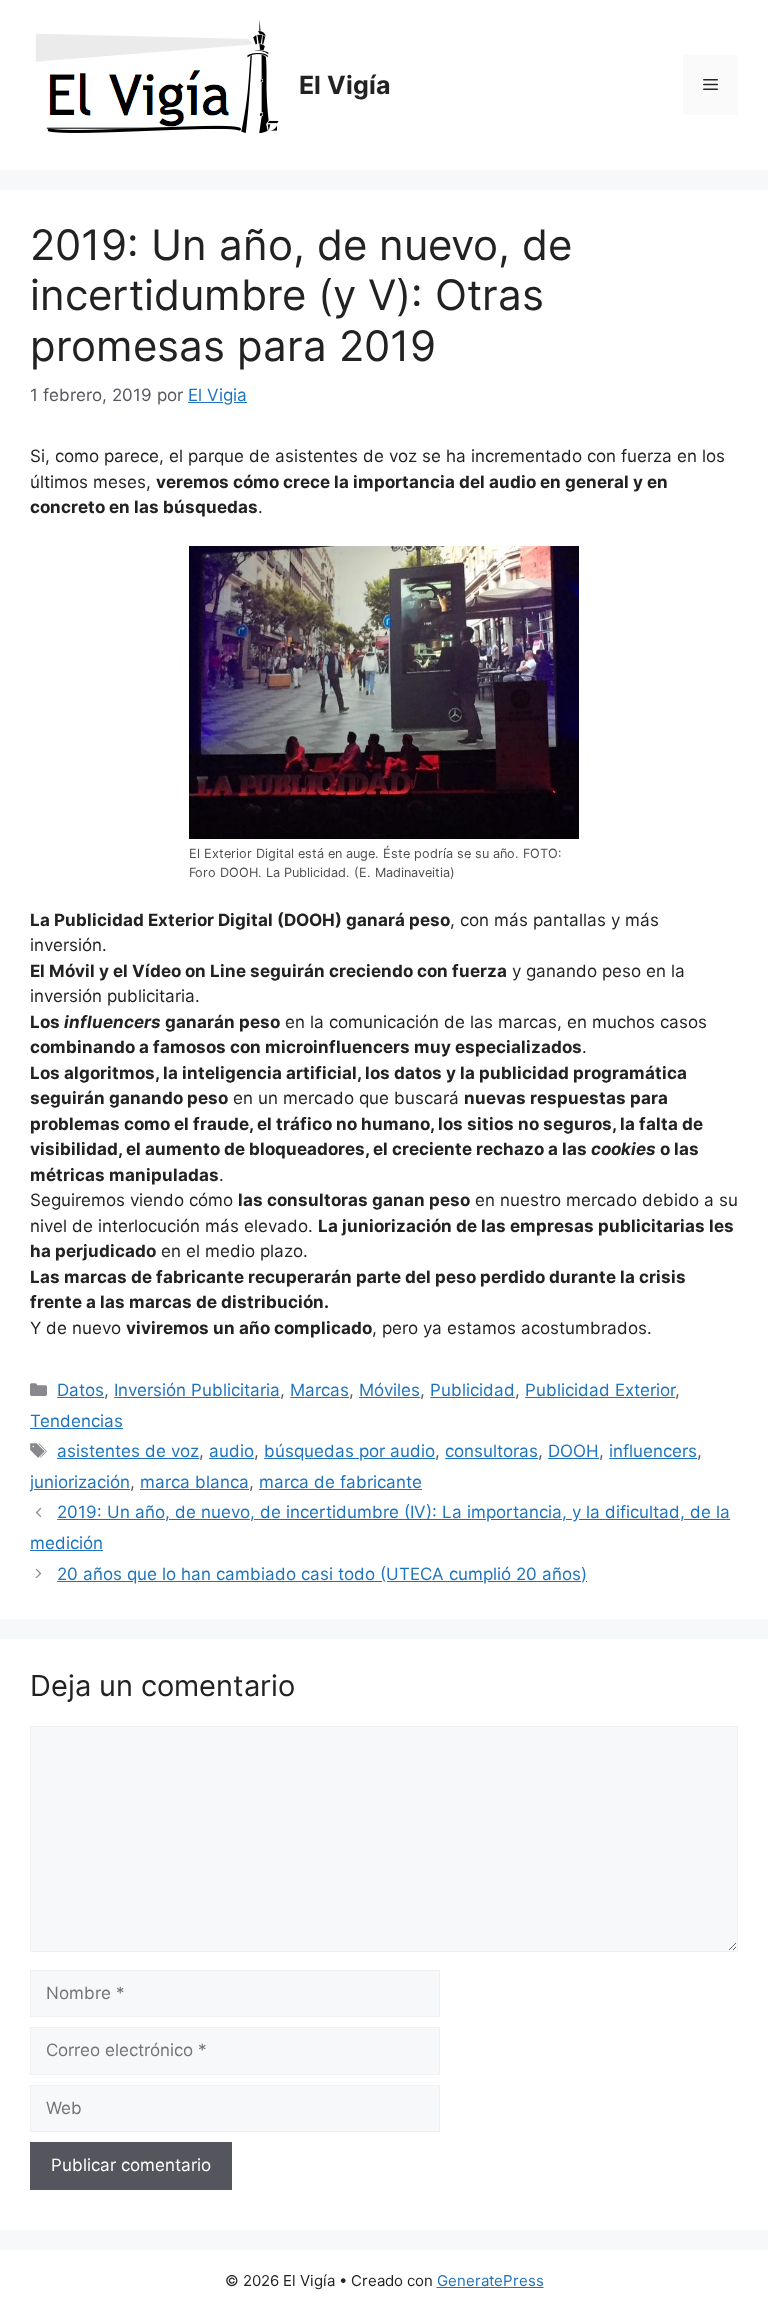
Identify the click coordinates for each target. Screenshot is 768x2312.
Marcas (319, 1390)
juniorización (80, 1482)
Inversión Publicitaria (197, 1390)
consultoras (491, 1451)
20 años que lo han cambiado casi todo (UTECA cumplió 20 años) (322, 1574)
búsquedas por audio (349, 1451)
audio (231, 1451)
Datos (80, 1390)
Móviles (389, 1390)
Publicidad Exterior (600, 1390)
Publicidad (472, 1390)
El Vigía (345, 85)
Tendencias (76, 1421)
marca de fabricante (340, 1482)
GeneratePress (490, 2280)
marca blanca (194, 1482)
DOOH (573, 1451)
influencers (653, 1451)
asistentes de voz (128, 1451)
